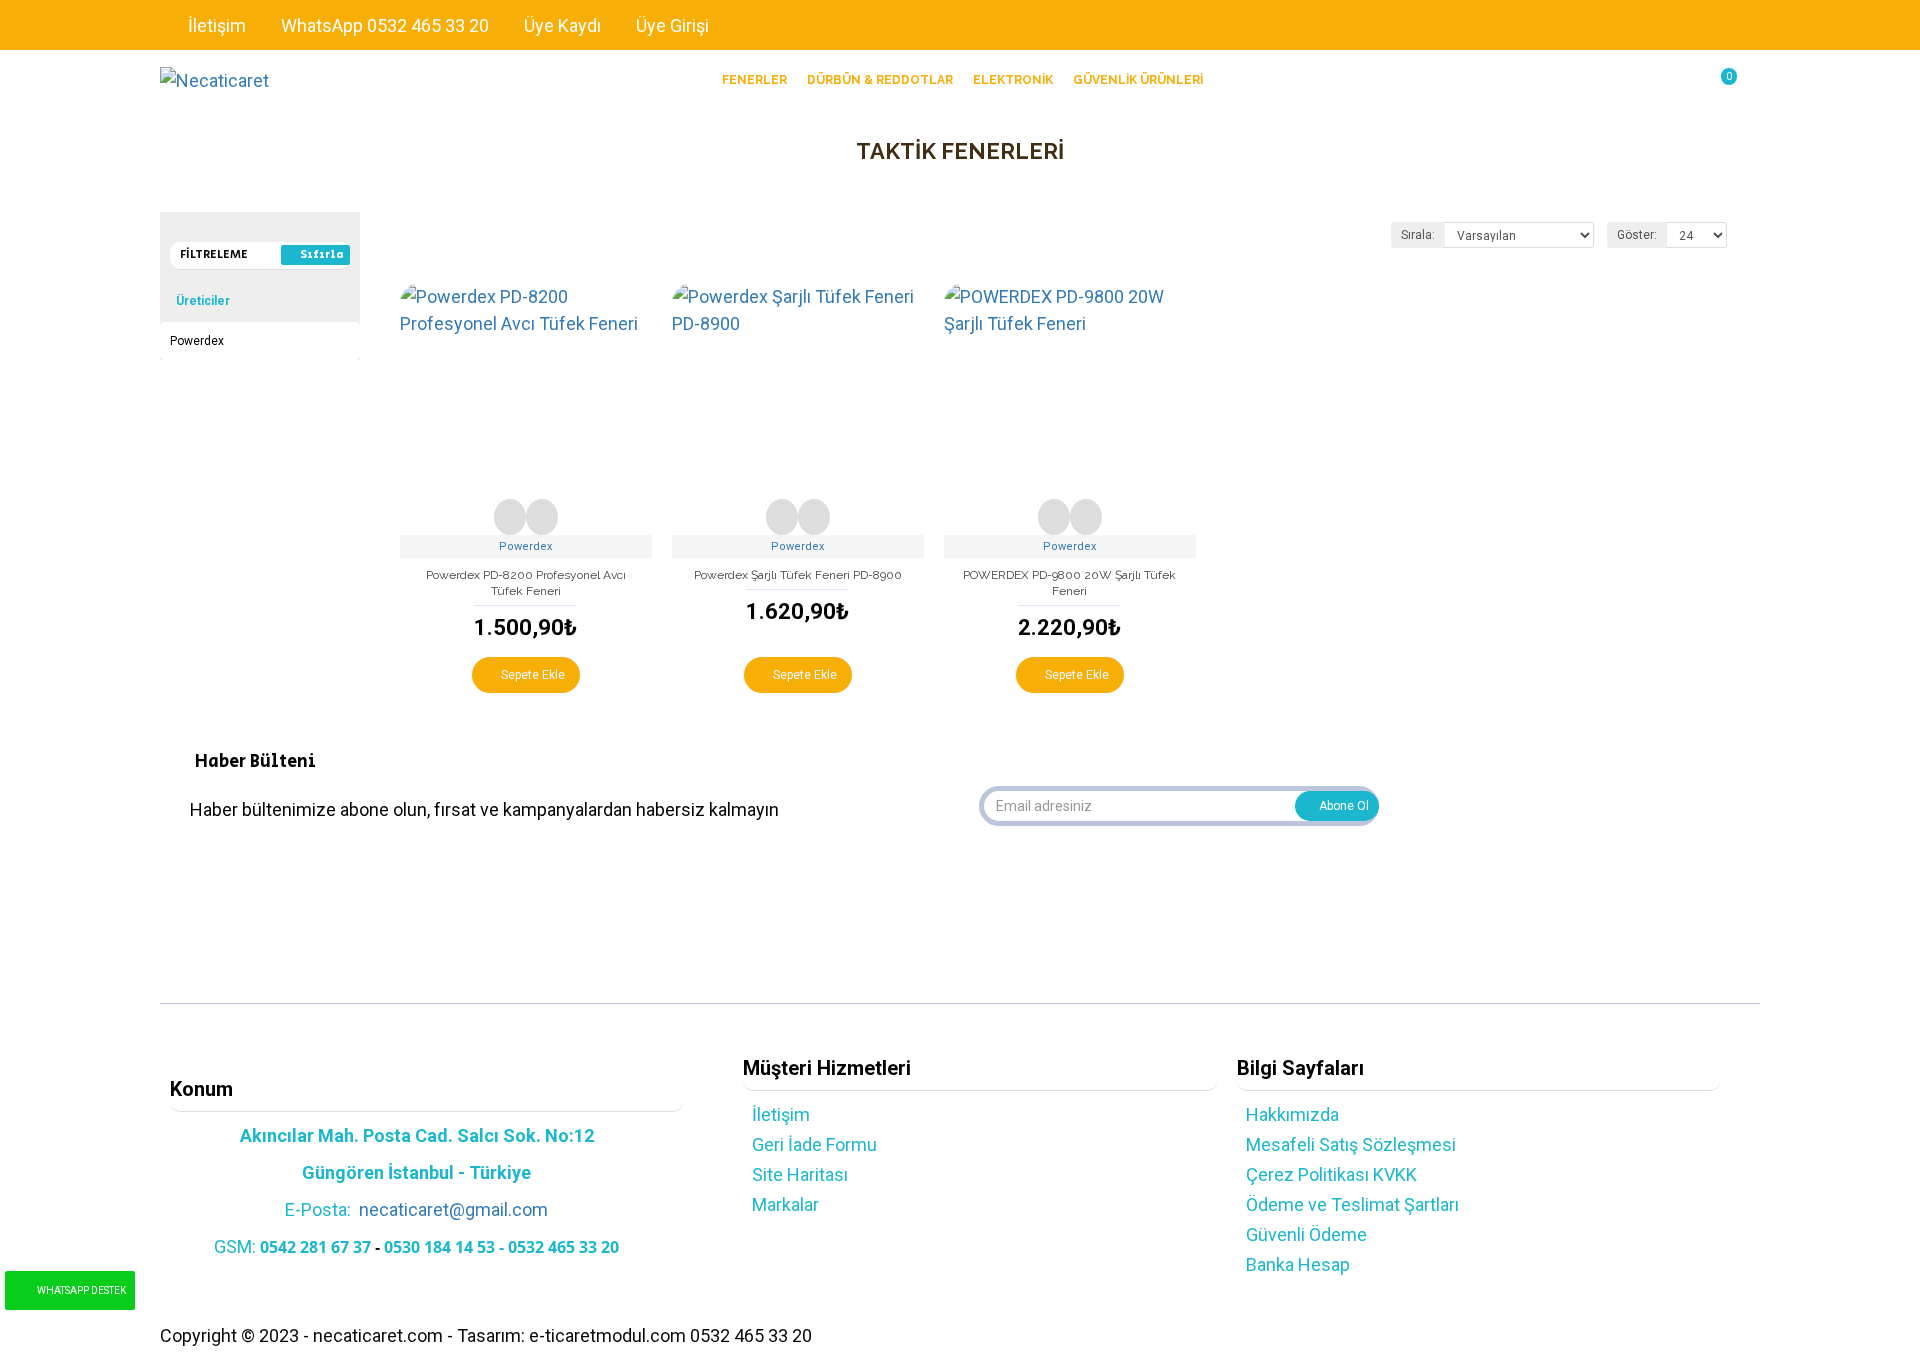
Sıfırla (321, 254)
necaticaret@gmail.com (453, 1209)
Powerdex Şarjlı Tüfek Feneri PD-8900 (798, 575)
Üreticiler (203, 301)
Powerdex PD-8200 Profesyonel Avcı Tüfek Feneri (526, 583)
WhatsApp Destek (81, 1290)
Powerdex (525, 546)
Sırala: (1418, 235)
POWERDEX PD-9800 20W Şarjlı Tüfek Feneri (1069, 583)
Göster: (1637, 235)
